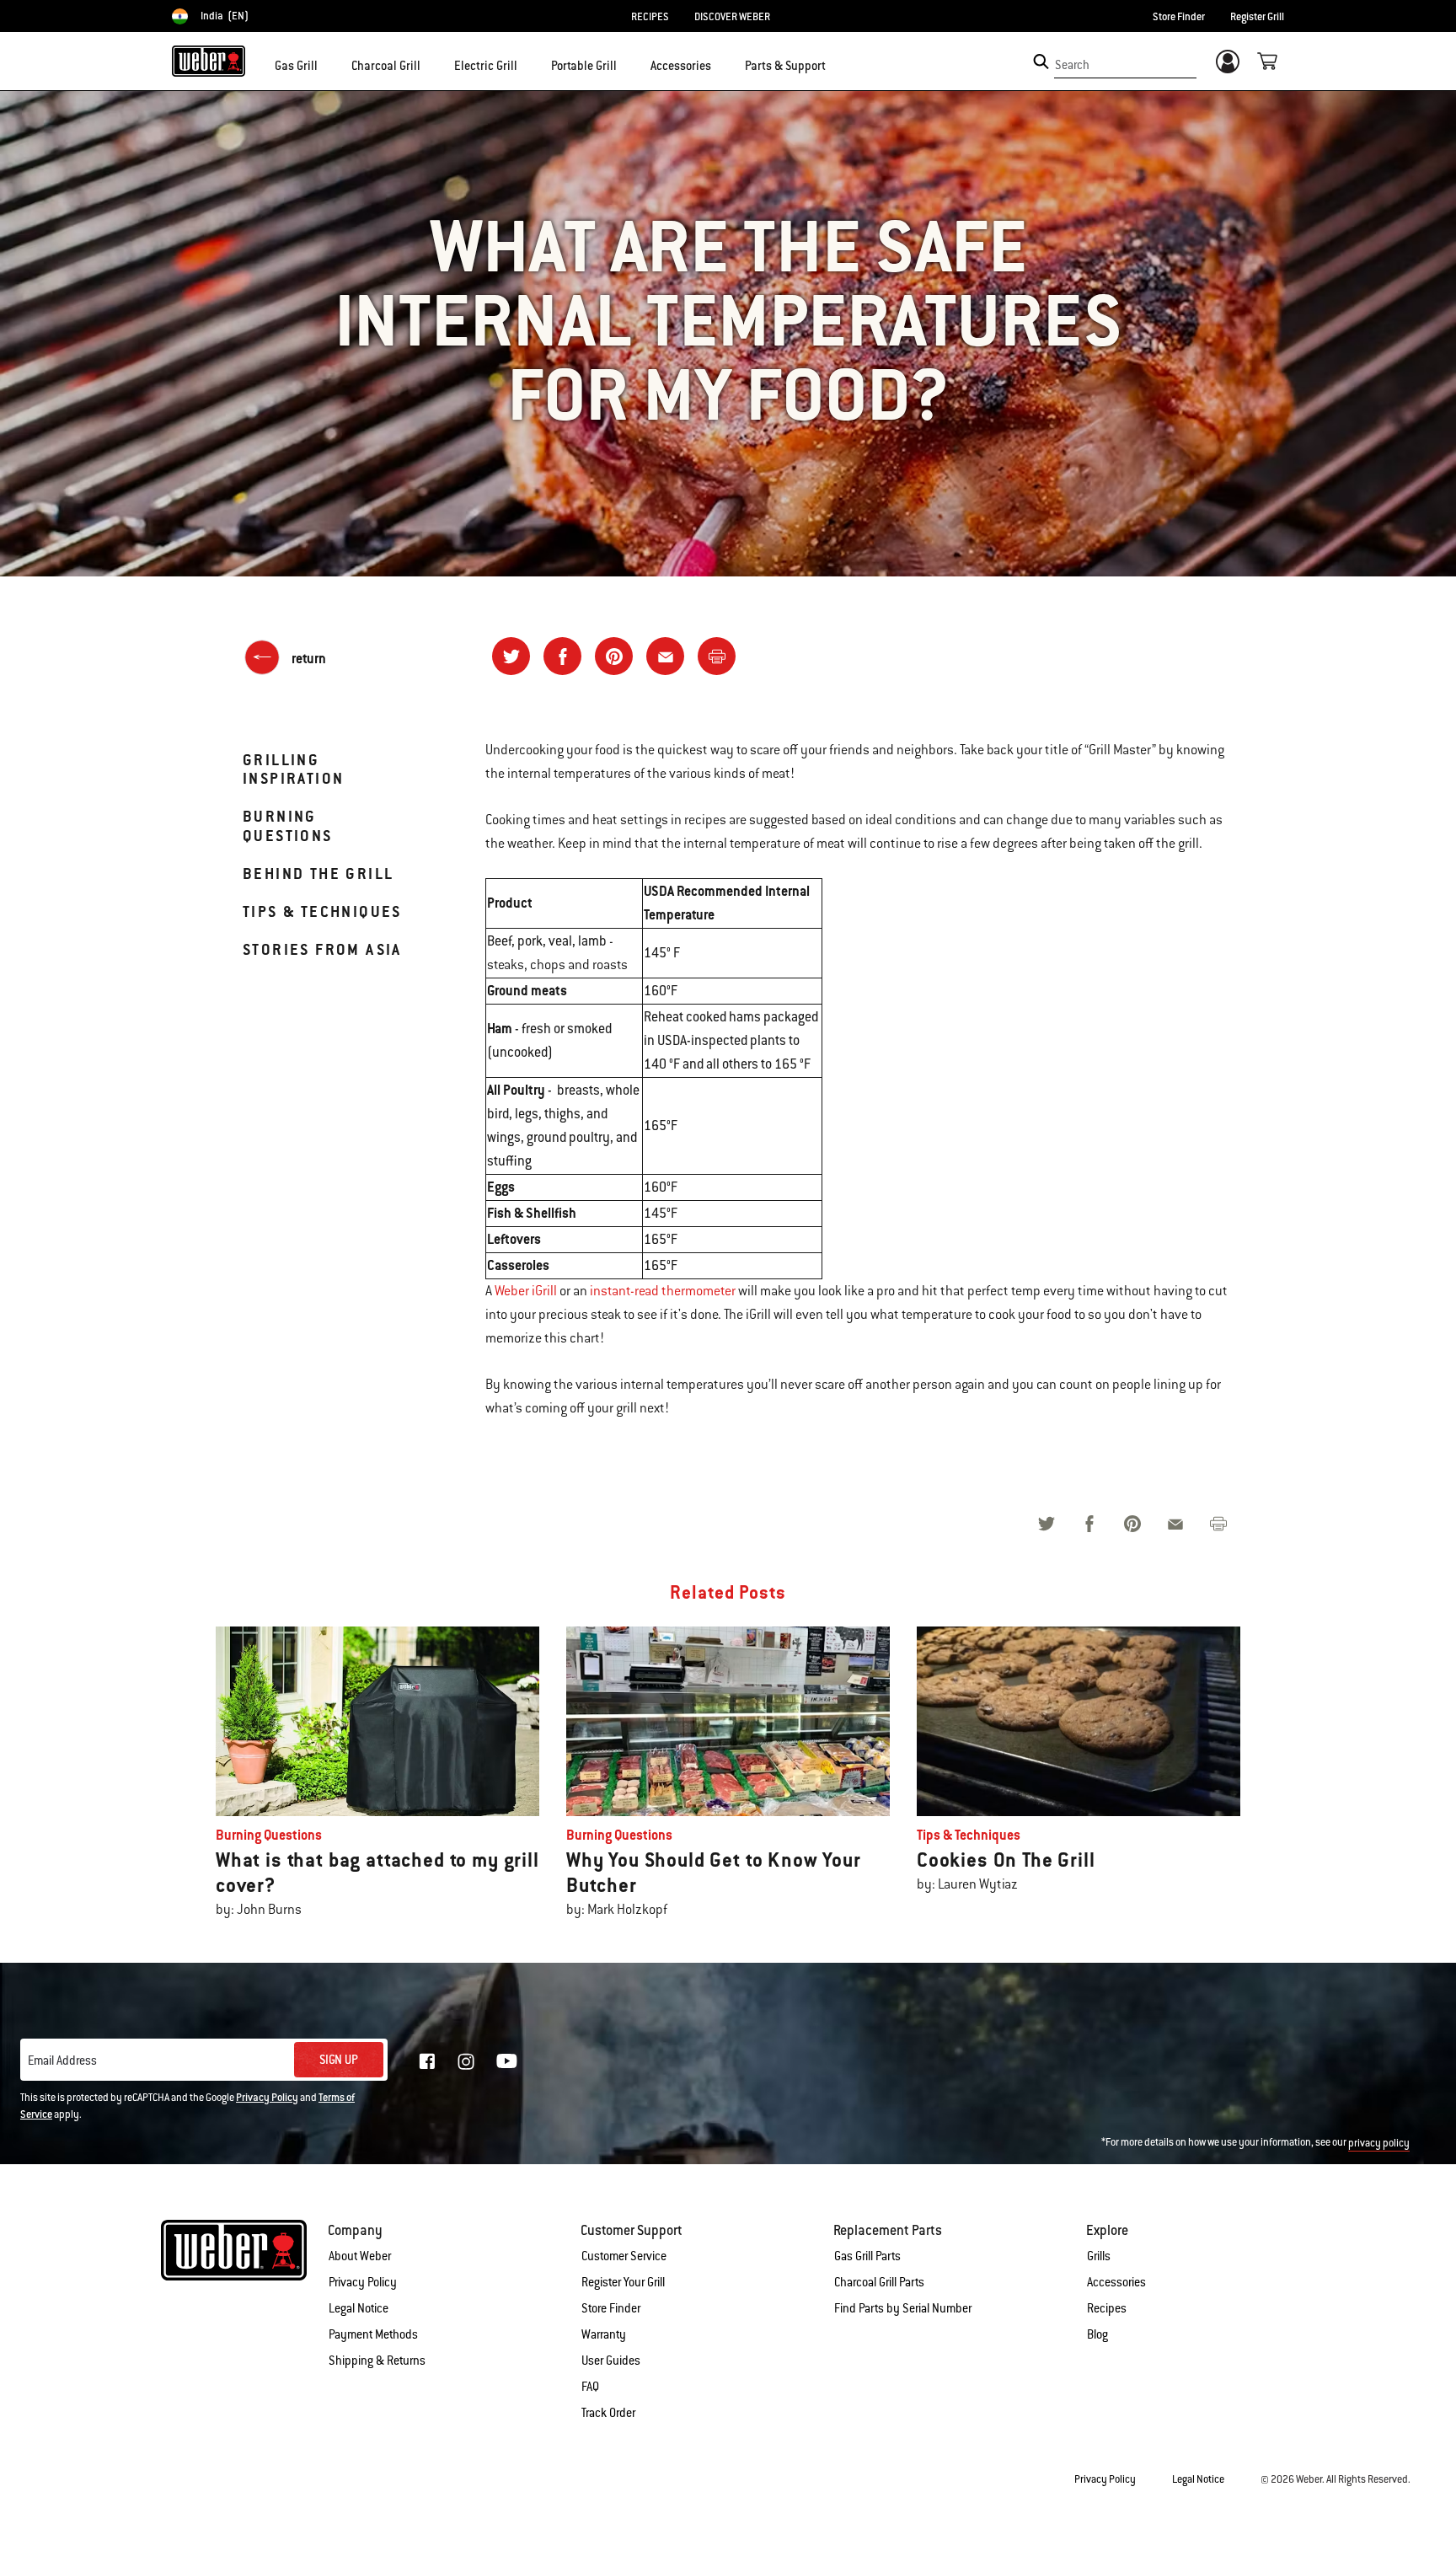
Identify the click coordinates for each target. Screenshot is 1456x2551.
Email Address (62, 2061)
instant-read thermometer (663, 1291)
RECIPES (650, 17)
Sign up (339, 2060)
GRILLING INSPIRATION (293, 769)
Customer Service (624, 2256)
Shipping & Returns (377, 2361)
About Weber (360, 2256)
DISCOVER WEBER (732, 17)
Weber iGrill (526, 1291)
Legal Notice (359, 2308)
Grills (1099, 2256)
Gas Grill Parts (867, 2256)
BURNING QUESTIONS (288, 825)
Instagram (466, 2061)
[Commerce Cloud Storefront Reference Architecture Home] (209, 61)
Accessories (1116, 2282)
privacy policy (1379, 2143)
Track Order (608, 2413)
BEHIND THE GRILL (318, 874)
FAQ (590, 2387)
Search (1072, 65)
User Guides (611, 2361)
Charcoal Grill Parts (879, 2282)
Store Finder (1179, 17)
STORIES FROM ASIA (322, 949)
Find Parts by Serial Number (903, 2308)
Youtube (507, 2061)
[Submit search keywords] (1041, 62)
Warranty (604, 2334)
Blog (1097, 2334)
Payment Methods (373, 2334)
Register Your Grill (623, 2282)
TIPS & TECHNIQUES (322, 911)
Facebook (427, 2061)
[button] (328, 64)
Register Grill (1257, 17)
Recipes (1107, 2308)
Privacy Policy (267, 2098)
